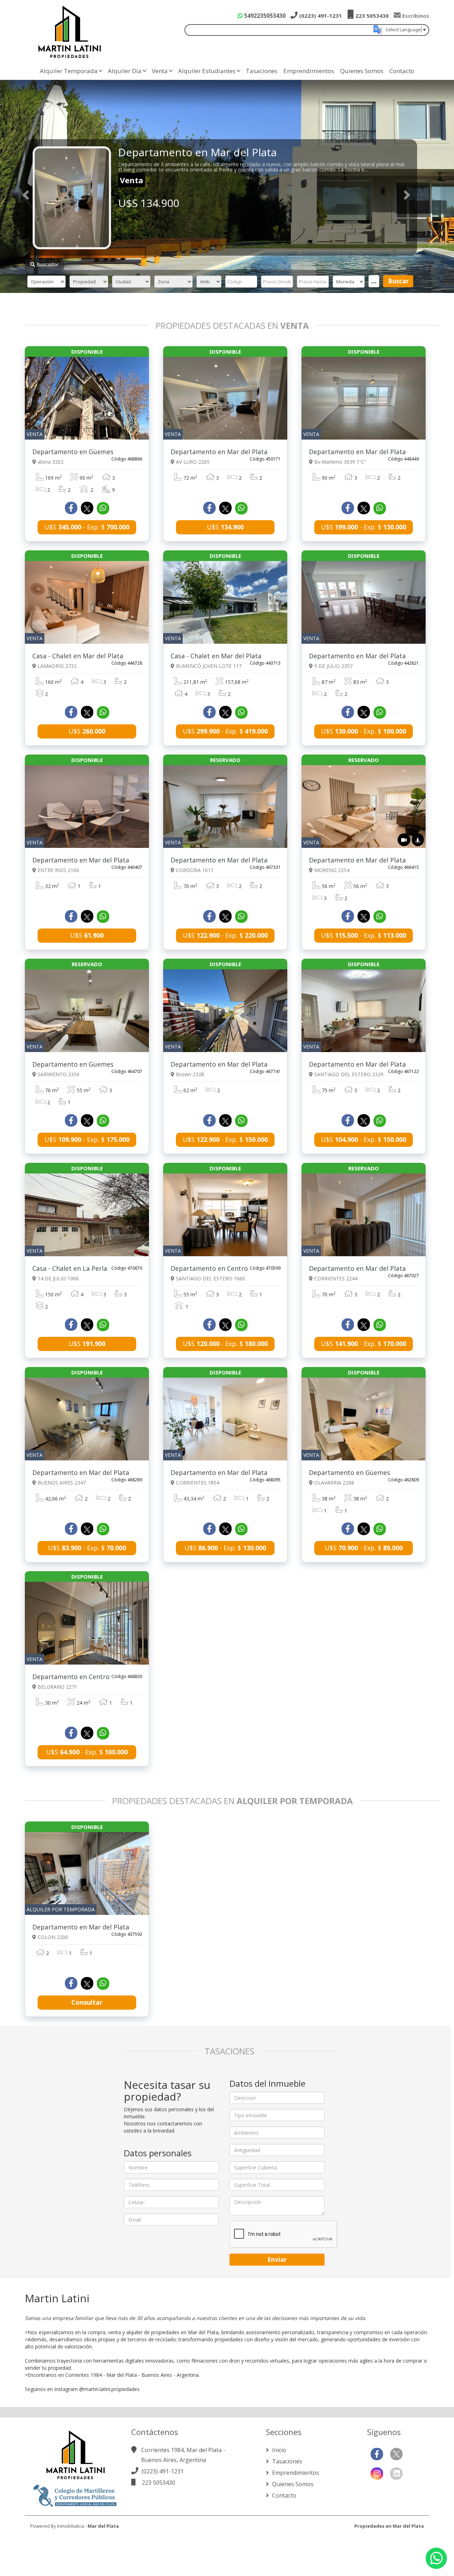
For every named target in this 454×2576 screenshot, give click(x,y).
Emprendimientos (309, 71)
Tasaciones (262, 71)
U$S (225, 527)
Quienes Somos (362, 71)
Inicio (278, 2450)
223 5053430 (371, 16)
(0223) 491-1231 (320, 16)
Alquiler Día (125, 71)
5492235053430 (264, 16)
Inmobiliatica (71, 2526)
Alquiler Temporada (69, 71)
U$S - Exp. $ (87, 527)
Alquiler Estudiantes (207, 71)
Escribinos (415, 16)
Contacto (402, 71)
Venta (160, 71)
